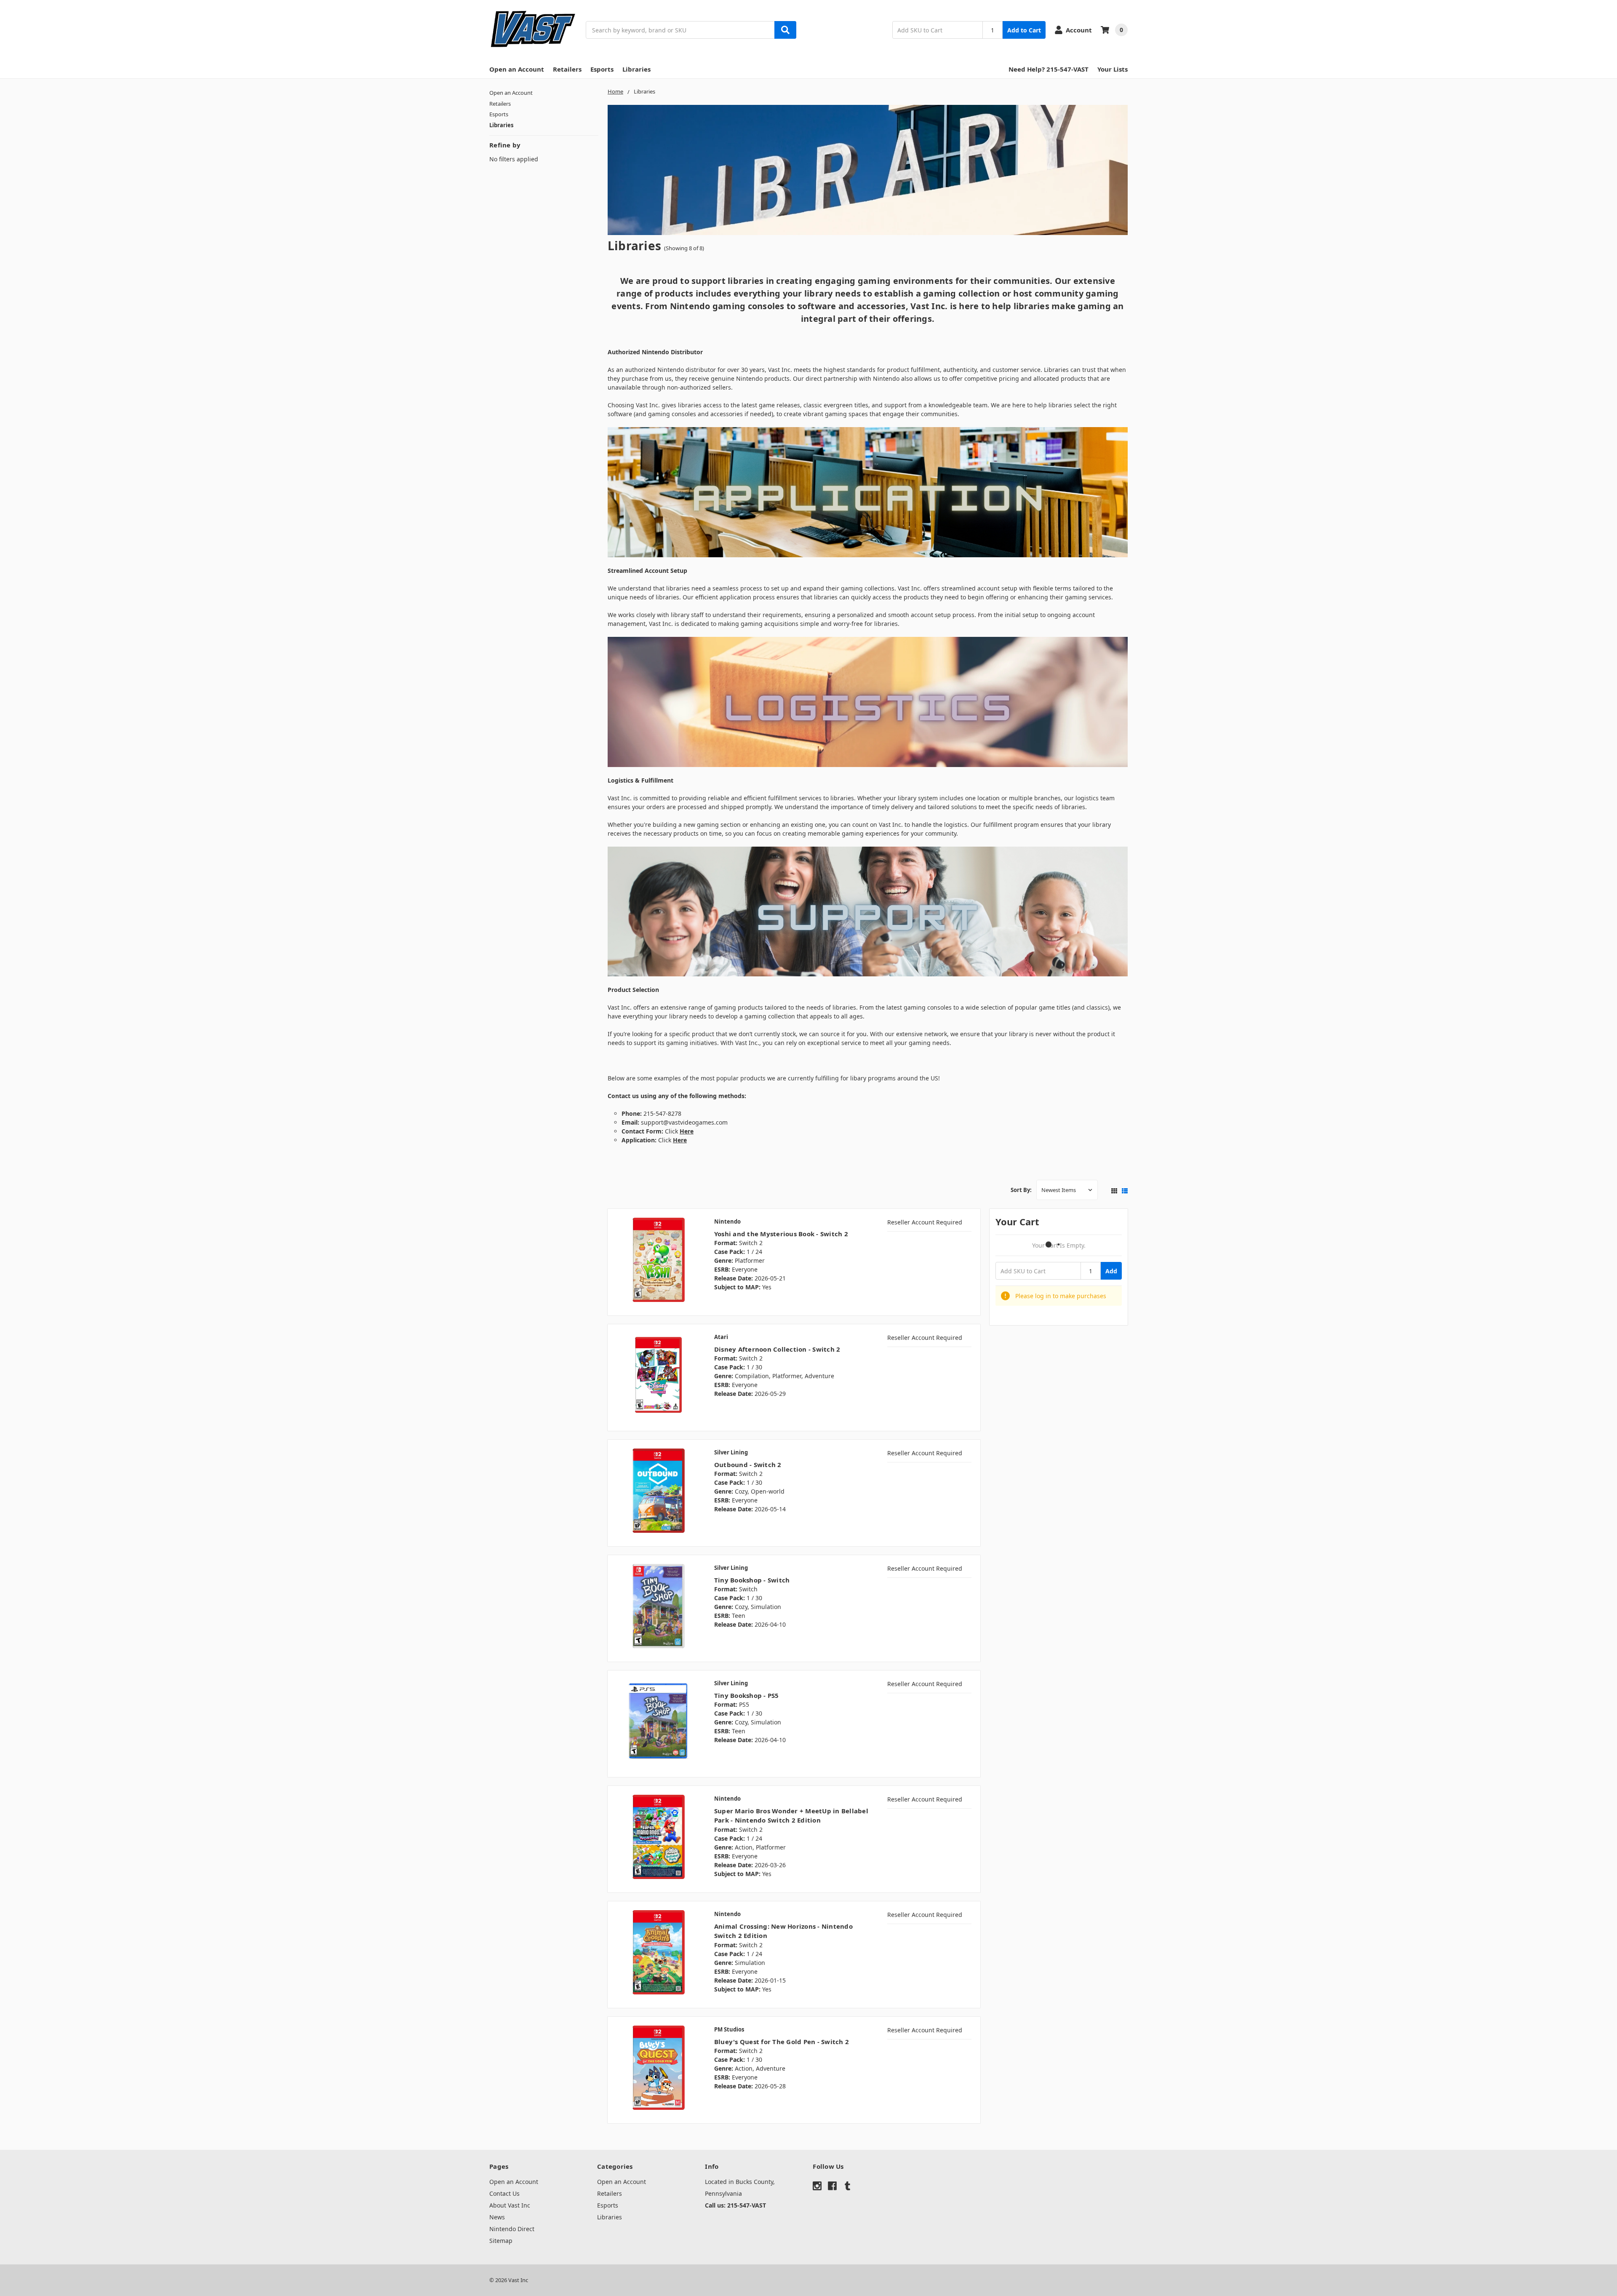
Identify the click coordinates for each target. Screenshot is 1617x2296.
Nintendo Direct (512, 2229)
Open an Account (517, 69)
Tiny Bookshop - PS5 (747, 1695)
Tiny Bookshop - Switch (752, 1580)
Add (1111, 1271)
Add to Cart (1024, 30)
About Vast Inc (510, 2205)
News (497, 2217)
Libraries (636, 69)
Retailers (567, 69)
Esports (602, 69)
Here (680, 1140)
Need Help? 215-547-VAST (1049, 69)
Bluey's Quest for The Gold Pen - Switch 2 (782, 2042)
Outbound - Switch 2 (748, 1465)
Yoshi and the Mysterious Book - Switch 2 (781, 1234)
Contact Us (504, 2193)
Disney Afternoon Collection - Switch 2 (777, 1349)
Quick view (658, 1262)
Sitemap (501, 2241)
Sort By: (1021, 1190)
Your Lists (1113, 69)
